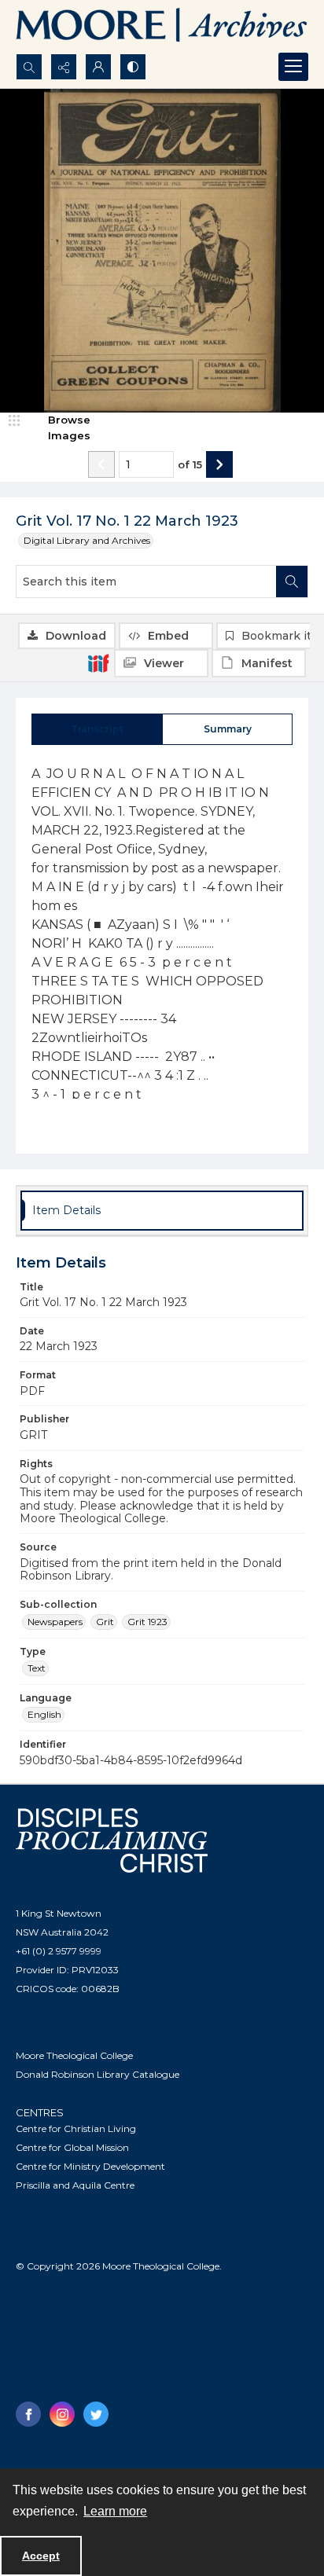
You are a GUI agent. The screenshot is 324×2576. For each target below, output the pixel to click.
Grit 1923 (147, 1622)
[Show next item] (219, 464)
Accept (41, 2556)
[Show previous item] (101, 464)
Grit (105, 1622)
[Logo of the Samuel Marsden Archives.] (162, 27)
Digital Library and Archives (87, 540)
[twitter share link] (96, 2414)
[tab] (97, 729)
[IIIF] (98, 662)
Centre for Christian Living (76, 2128)
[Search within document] (292, 582)
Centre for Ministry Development (90, 2166)
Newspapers (55, 1622)
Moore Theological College (74, 2055)
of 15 (190, 464)
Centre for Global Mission (72, 2147)
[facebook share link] (28, 2414)
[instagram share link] (62, 2414)
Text (37, 1668)
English (44, 1714)
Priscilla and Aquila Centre (75, 2185)
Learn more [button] (115, 2511)
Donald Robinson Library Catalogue (98, 2074)
